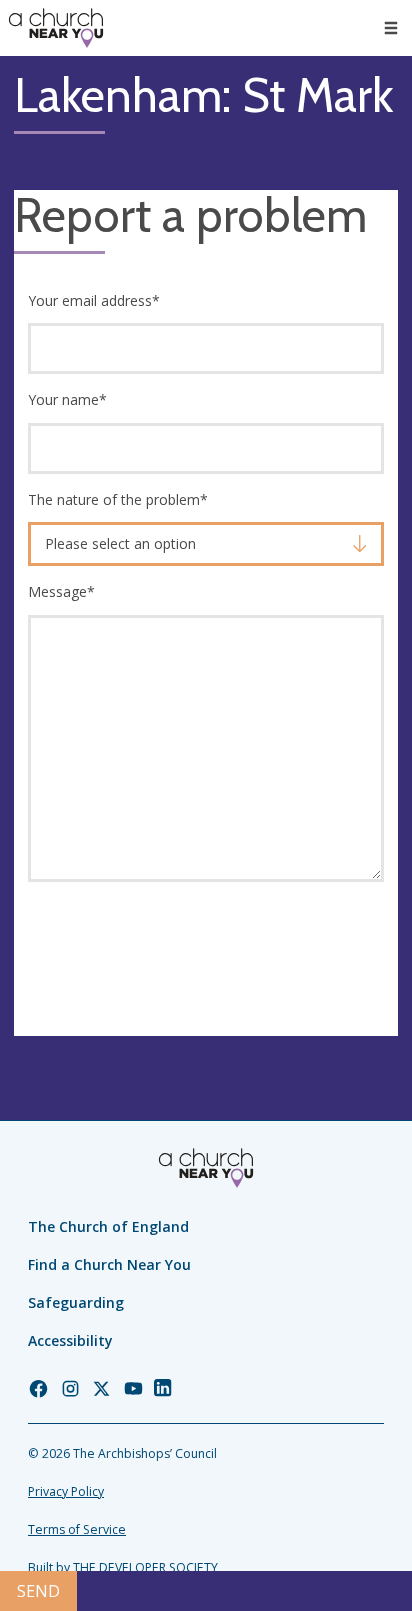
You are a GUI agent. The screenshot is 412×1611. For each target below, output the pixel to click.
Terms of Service (77, 1529)
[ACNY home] (56, 28)
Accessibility (70, 1340)
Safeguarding (76, 1302)
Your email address (94, 300)
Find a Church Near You (109, 1264)
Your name (67, 399)
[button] (391, 28)
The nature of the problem (118, 499)
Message (61, 591)
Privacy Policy (66, 1491)
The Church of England (108, 1226)
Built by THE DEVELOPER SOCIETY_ (125, 1567)
